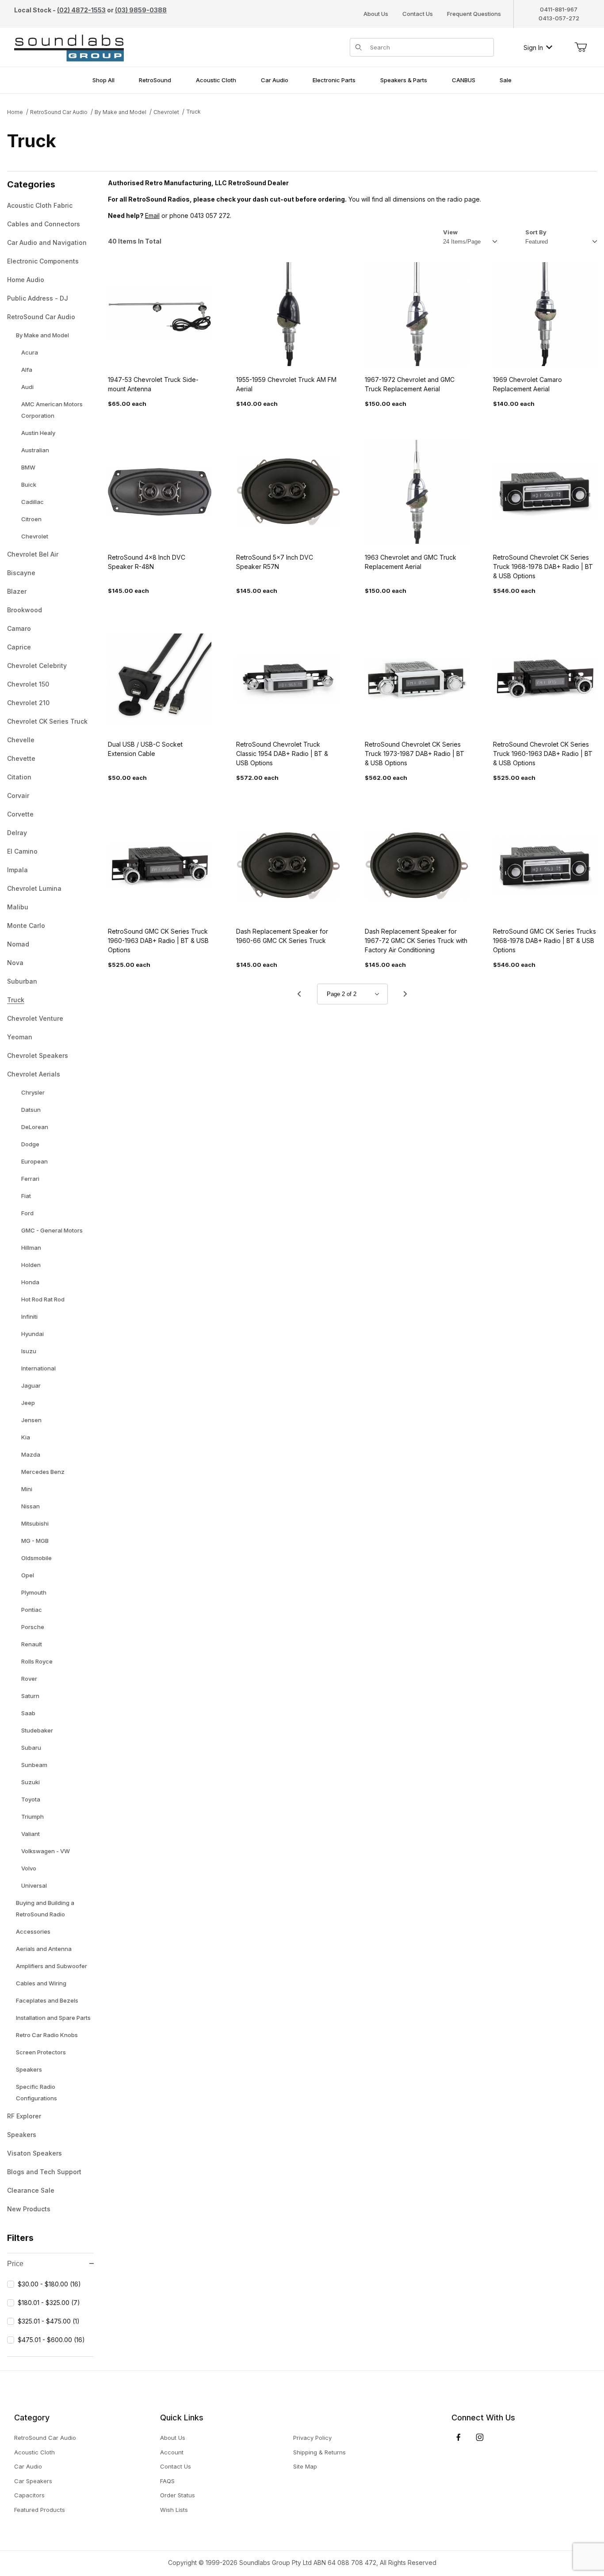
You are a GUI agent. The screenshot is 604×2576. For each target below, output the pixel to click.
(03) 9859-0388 (141, 10)
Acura (30, 352)
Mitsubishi (35, 1523)
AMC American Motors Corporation (52, 410)
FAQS (167, 2481)
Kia (26, 1437)
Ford (27, 1213)
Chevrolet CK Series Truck (47, 721)
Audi (27, 387)
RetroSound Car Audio (59, 112)
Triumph (32, 1817)
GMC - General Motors (52, 1230)
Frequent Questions (474, 14)
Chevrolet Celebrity (37, 666)
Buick (29, 485)
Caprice (19, 647)
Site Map (305, 2466)
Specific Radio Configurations (36, 2092)
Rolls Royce (37, 1661)
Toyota (31, 1799)
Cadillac (32, 502)
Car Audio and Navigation (47, 242)
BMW (28, 467)
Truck (193, 112)
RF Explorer (24, 2116)
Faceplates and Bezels (47, 2000)
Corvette (20, 814)
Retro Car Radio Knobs (47, 2035)
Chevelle (21, 740)
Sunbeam (34, 1765)
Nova (15, 963)
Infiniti (29, 1317)
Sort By (536, 232)
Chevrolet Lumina (34, 888)
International (38, 1368)
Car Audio (28, 2466)
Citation (19, 777)
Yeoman (20, 1037)
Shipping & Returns (319, 2452)
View (450, 232)
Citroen (31, 519)
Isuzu (29, 1351)
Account (172, 2452)
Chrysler (33, 1092)
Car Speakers (33, 2481)
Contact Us (418, 14)
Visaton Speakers (34, 2153)
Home (15, 112)
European (34, 1161)
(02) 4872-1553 (81, 10)
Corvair (18, 796)
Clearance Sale (31, 2190)
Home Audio (26, 280)
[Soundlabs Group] (69, 47)
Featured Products (40, 2510)
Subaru (31, 1748)
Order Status (178, 2495)
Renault (32, 1644)
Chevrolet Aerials (34, 1074)
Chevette (21, 758)
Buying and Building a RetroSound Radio (45, 1908)
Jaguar (31, 1385)
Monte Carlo (26, 925)
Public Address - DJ (38, 298)
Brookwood (25, 610)
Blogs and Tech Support (44, 2172)
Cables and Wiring (41, 1983)
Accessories (33, 1931)
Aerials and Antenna (44, 1949)
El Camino (22, 851)
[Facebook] (459, 2437)
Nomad (18, 944)
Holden (31, 1265)
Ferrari (30, 1179)
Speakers (29, 2069)
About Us (376, 14)
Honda (30, 1282)
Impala (17, 870)
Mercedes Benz (43, 1472)
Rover (29, 1679)
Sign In (533, 48)
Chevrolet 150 (28, 684)
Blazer (17, 591)
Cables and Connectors (44, 224)
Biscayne (21, 573)
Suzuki (31, 1782)
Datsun (31, 1110)
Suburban (22, 981)
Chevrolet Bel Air (33, 554)
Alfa (27, 370)
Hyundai (32, 1334)
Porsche (33, 1627)
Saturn (30, 1696)
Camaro (19, 628)
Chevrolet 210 (28, 703)
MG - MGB (35, 1541)
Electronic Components (43, 261)
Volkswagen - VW (46, 1851)
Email (152, 216)
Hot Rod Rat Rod (43, 1299)
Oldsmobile (36, 1558)
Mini (27, 1489)
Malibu (18, 907)
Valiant (31, 1834)
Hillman (31, 1248)
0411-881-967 (559, 9)
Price (15, 2264)
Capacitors (29, 2495)
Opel (28, 1575)
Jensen (31, 1420)
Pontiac (32, 1610)
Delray (17, 833)
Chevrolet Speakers (38, 1055)
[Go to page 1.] (299, 994)
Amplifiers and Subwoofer (52, 1966)
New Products (29, 2209)
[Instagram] (480, 2437)
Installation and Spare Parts (53, 2018)
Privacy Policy (312, 2438)
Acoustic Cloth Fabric (40, 205)
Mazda (31, 1454)
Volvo (29, 1868)
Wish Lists (174, 2510)
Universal (34, 1885)
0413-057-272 (559, 18)
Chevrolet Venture (35, 1018)
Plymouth (34, 1592)
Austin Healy (38, 433)
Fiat (26, 1196)
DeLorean (35, 1127)
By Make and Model (120, 112)
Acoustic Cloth (34, 2452)
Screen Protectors (41, 2052)
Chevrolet (166, 112)
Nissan (31, 1506)
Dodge (30, 1144)
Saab (28, 1713)
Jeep (28, 1403)
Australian (35, 450)
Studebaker (37, 1730)
